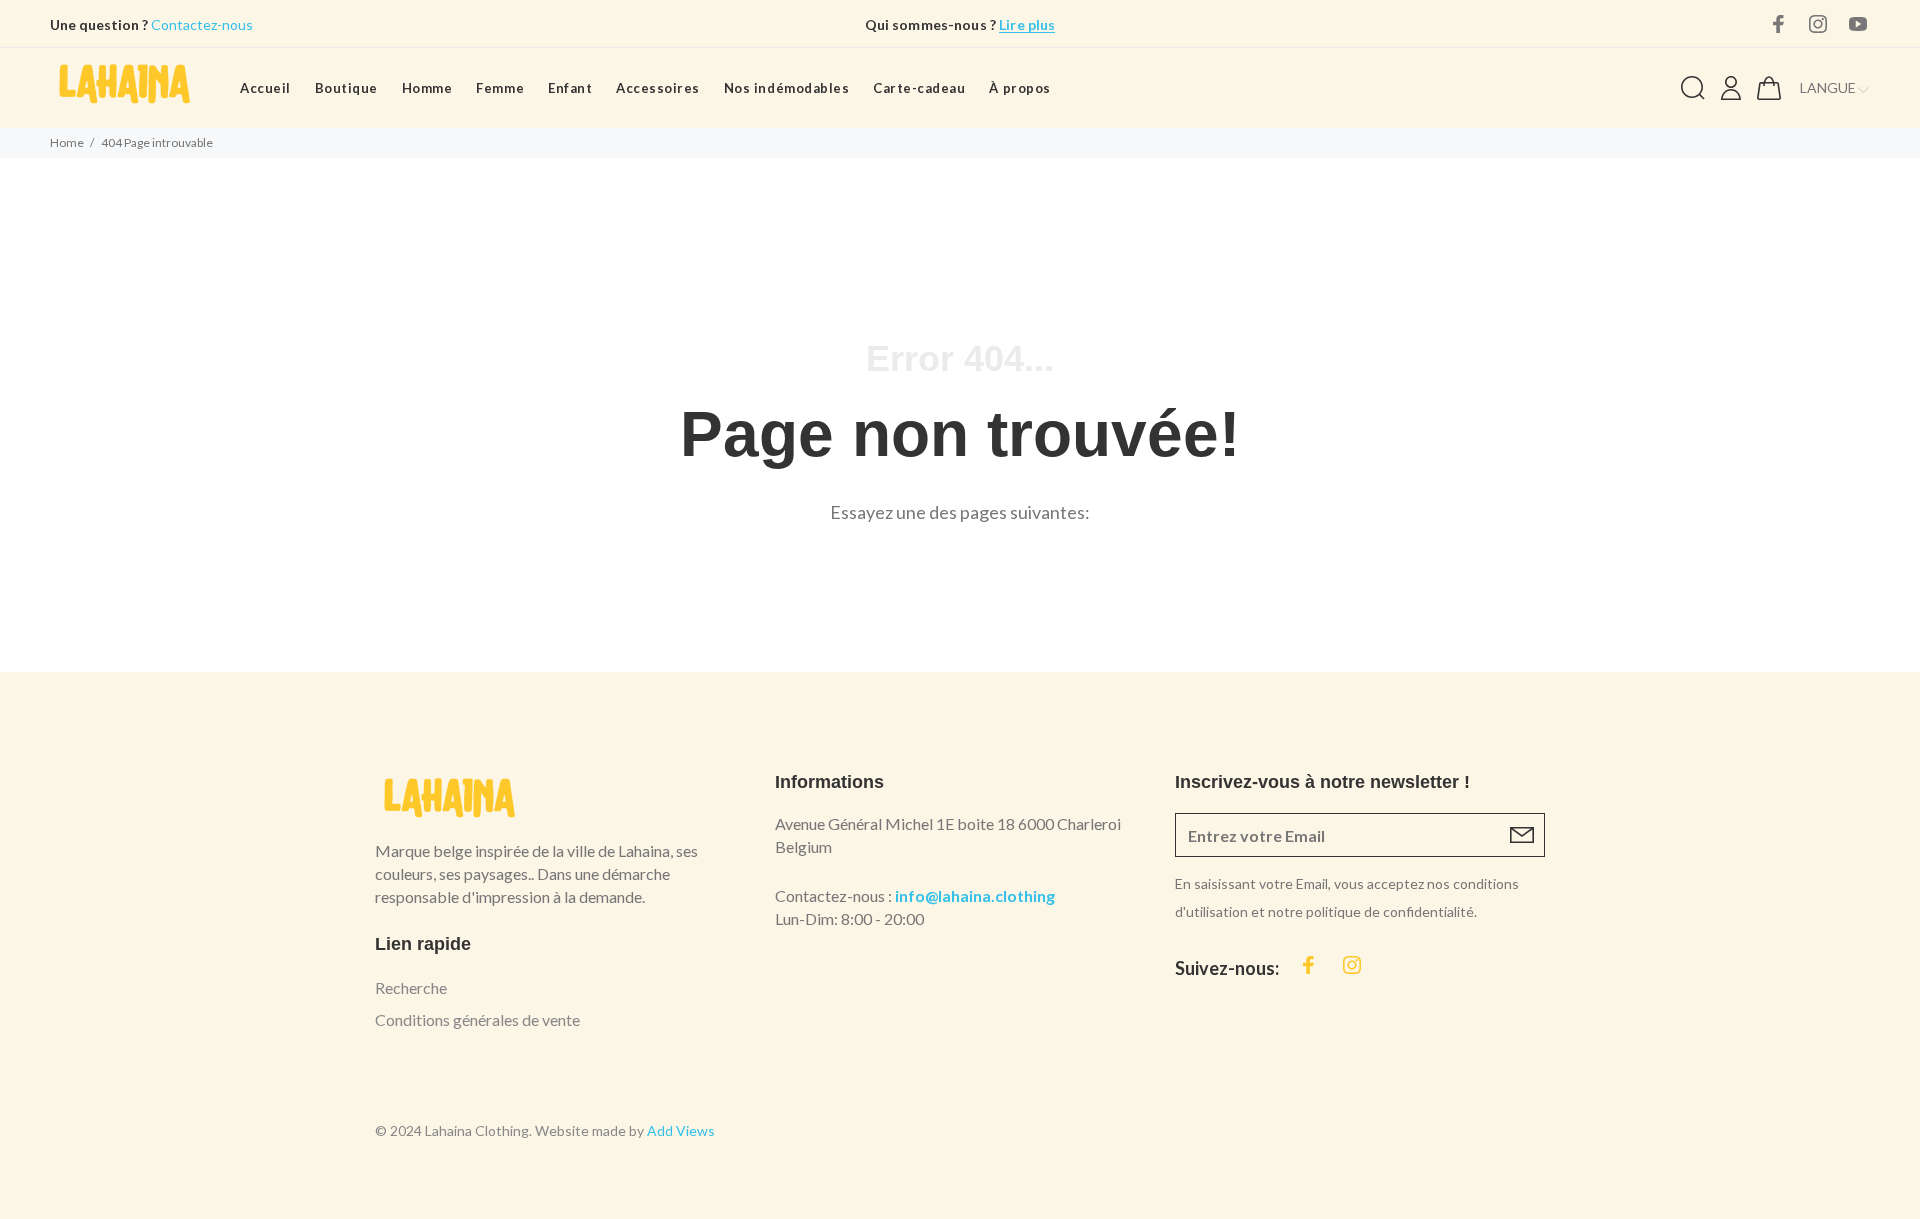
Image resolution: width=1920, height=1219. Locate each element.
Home (67, 142)
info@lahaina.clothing (975, 895)
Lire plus (1027, 24)
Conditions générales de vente (477, 1019)
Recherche (411, 987)
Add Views (681, 1130)
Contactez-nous (200, 24)
